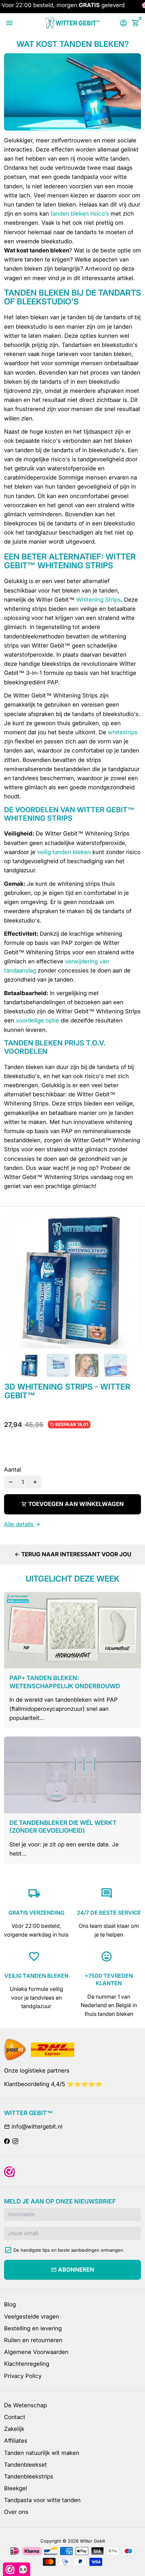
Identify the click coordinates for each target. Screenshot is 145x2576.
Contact (15, 2417)
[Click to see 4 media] (115, 1365)
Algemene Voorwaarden (36, 2352)
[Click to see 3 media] (87, 1365)
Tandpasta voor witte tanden (42, 2500)
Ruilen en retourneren (33, 2340)
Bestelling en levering (33, 2328)
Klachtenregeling (27, 2364)
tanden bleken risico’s (80, 214)
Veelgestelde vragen (32, 2317)
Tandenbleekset (25, 2465)
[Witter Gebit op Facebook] (7, 2141)
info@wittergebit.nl (33, 2127)
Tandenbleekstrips (29, 2476)
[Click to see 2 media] (58, 1365)
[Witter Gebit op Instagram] (15, 2141)
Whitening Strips (98, 600)
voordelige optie (37, 1020)
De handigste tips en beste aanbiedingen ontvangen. (69, 2250)
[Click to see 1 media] (30, 1365)
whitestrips (123, 732)
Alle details (22, 1524)
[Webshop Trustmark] (9, 2172)
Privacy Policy (23, 2376)
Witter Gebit (92, 2541)
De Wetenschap (25, 2405)
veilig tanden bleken (64, 852)
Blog (10, 2304)
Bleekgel (16, 2488)
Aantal (12, 1470)
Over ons (16, 2512)
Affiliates (16, 2441)
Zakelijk (14, 2429)
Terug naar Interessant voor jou (73, 1554)
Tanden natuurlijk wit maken (42, 2453)
